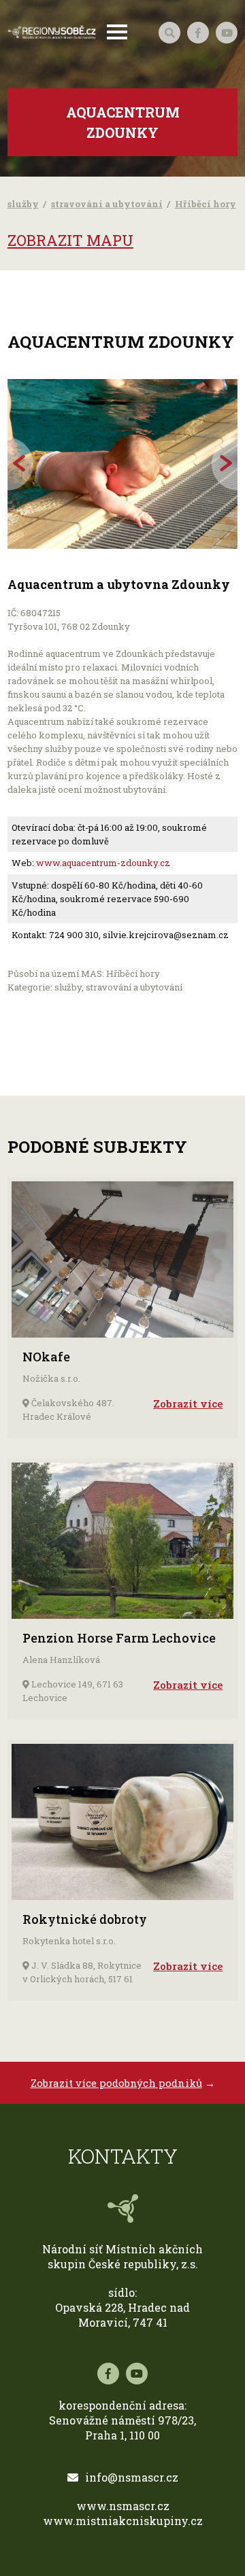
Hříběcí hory (206, 204)
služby (23, 204)
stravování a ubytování (107, 204)
